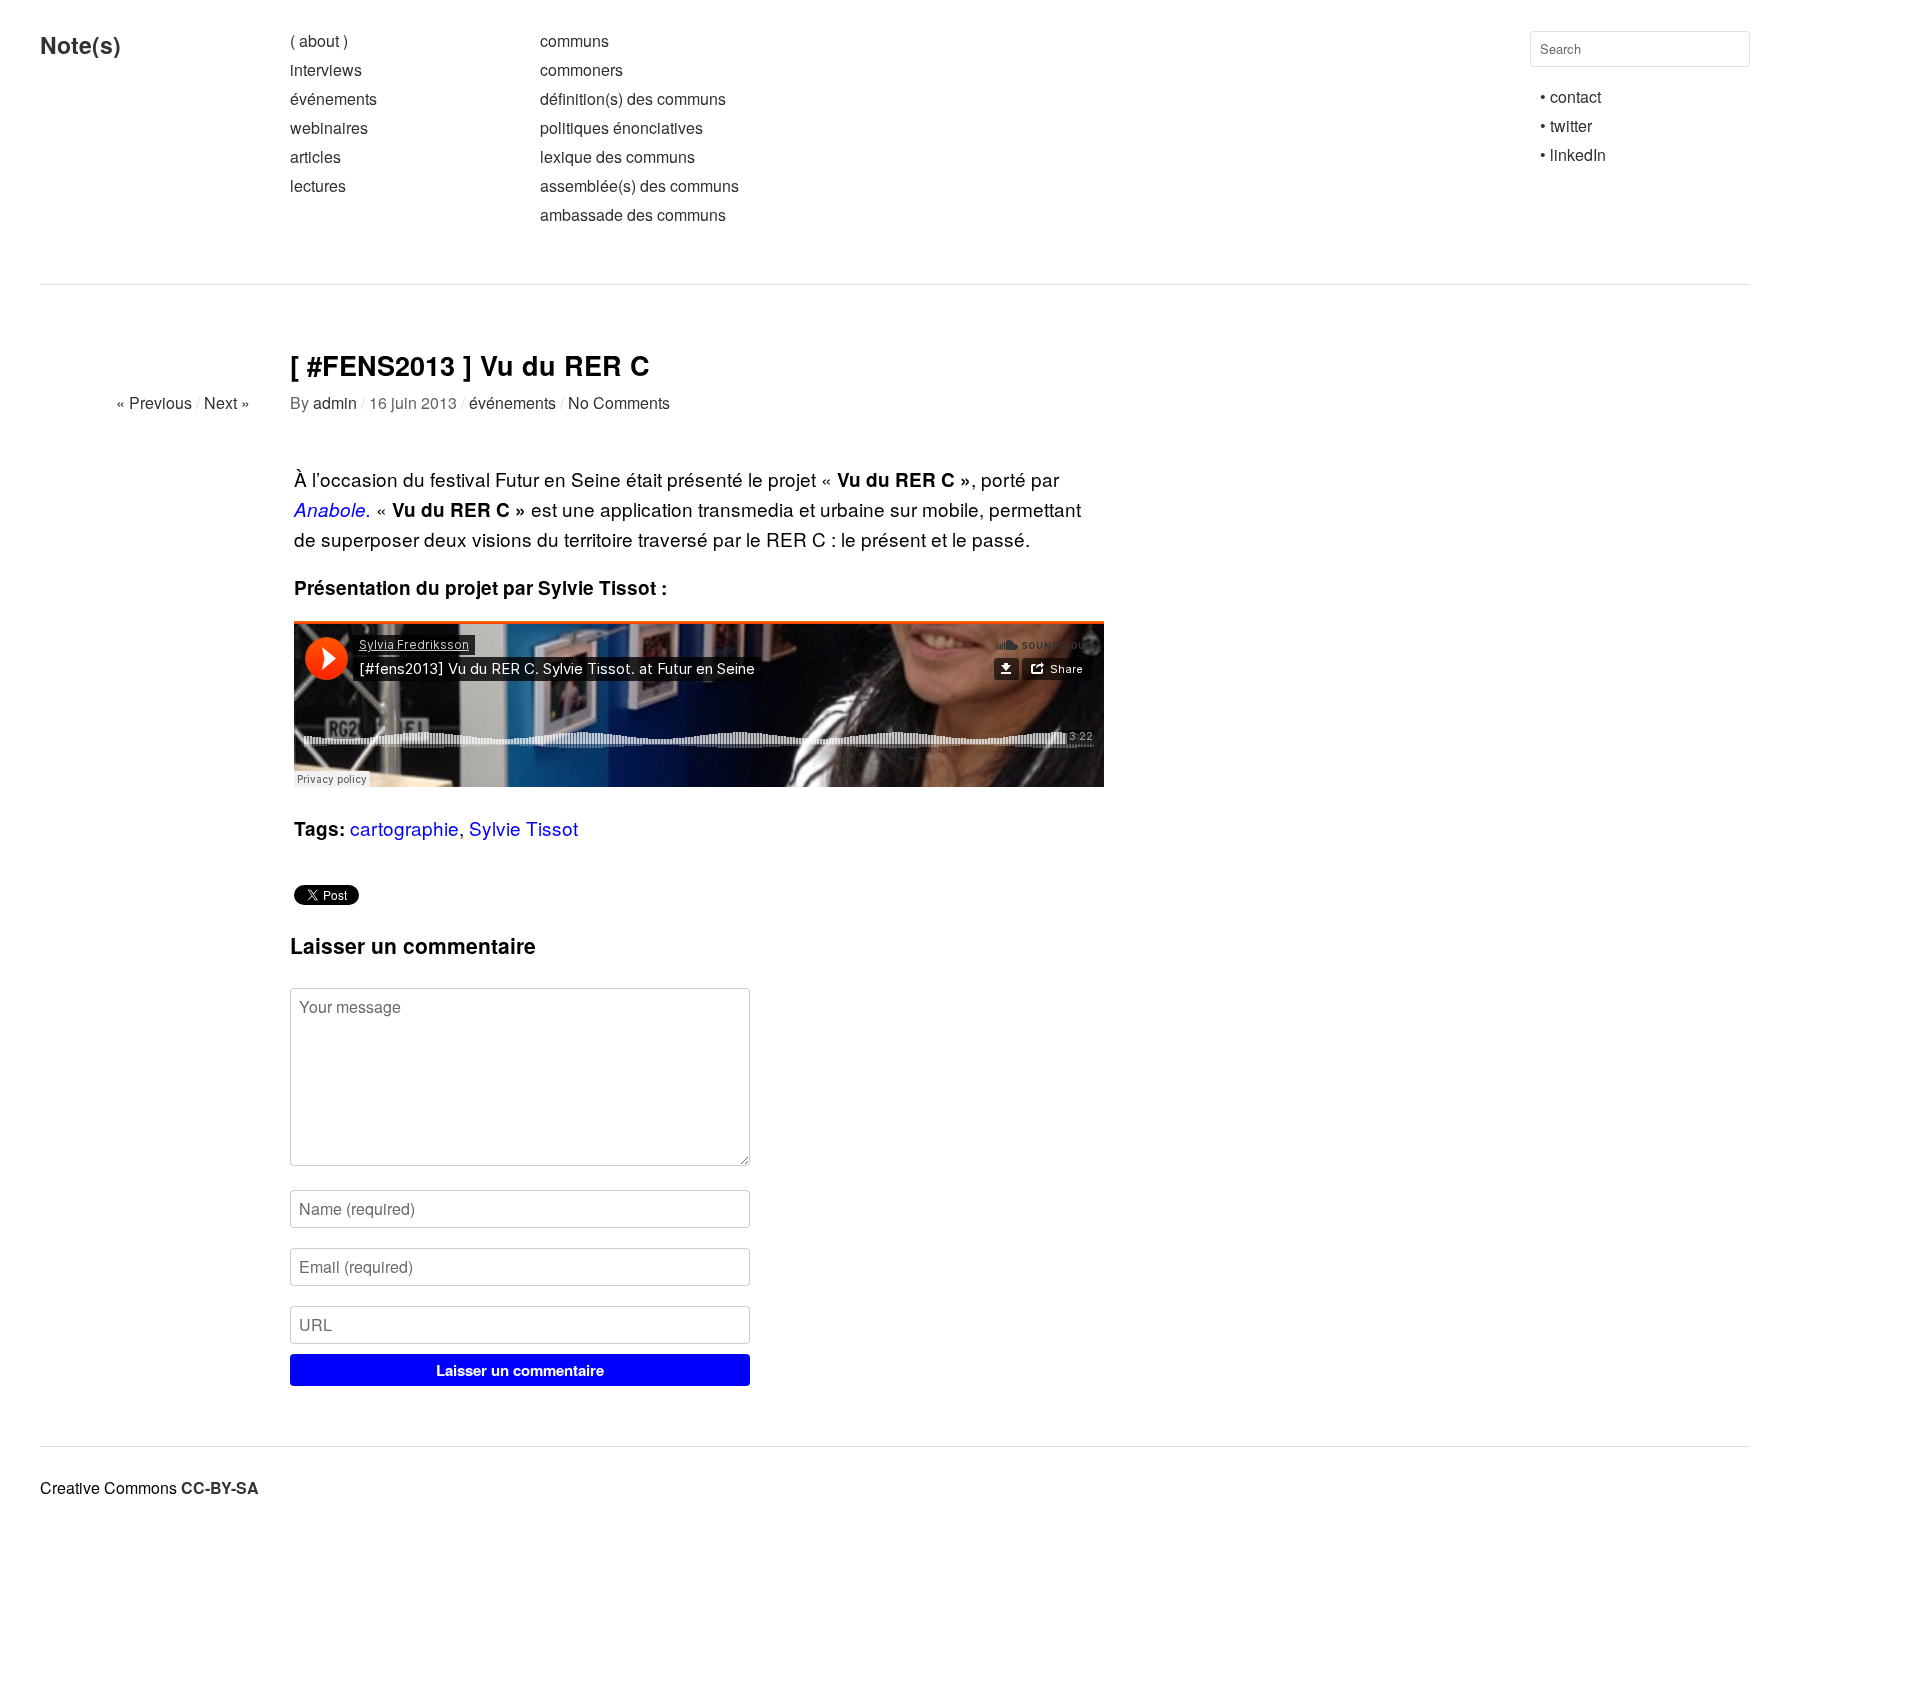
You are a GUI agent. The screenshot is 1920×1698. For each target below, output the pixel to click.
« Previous (154, 402)
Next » (227, 402)
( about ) (319, 40)
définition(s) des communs (633, 98)
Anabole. (332, 509)
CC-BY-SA (220, 1487)
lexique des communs (617, 156)
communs (574, 40)
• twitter (1566, 125)
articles (315, 156)
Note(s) (80, 44)
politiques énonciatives (621, 127)
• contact (1570, 96)
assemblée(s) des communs (639, 185)
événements (333, 98)
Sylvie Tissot (523, 827)
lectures (318, 185)
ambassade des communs (633, 214)
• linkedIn (1573, 154)
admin (335, 402)
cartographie (404, 827)
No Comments (619, 402)
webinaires (329, 127)
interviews (326, 69)
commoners (581, 69)
